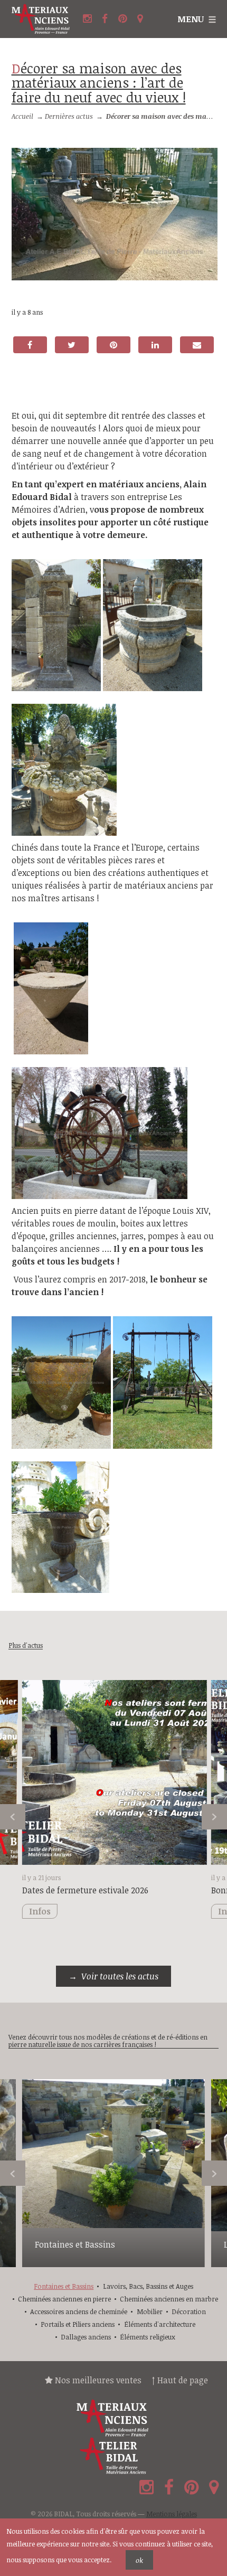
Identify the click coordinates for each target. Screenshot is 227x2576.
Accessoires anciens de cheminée (79, 2311)
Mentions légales (172, 2514)
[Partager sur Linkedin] (155, 345)
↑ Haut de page (180, 2380)
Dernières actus (69, 116)
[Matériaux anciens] (113, 2418)
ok (139, 2560)
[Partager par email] (197, 345)
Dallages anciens (86, 2337)
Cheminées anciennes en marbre (169, 2299)
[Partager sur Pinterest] (113, 345)
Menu (191, 19)
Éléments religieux (148, 2337)
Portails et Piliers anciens (78, 2324)
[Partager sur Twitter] (72, 345)
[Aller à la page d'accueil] (41, 19)
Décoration (189, 2311)
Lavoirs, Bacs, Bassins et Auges (148, 2286)
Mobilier (150, 2311)
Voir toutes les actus (120, 1976)
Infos (40, 1911)
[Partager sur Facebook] (30, 345)
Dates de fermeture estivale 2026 (85, 1890)
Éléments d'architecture (160, 2324)
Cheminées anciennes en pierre (64, 2299)
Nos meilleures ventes (97, 2380)
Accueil (22, 116)
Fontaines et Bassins (75, 2244)
